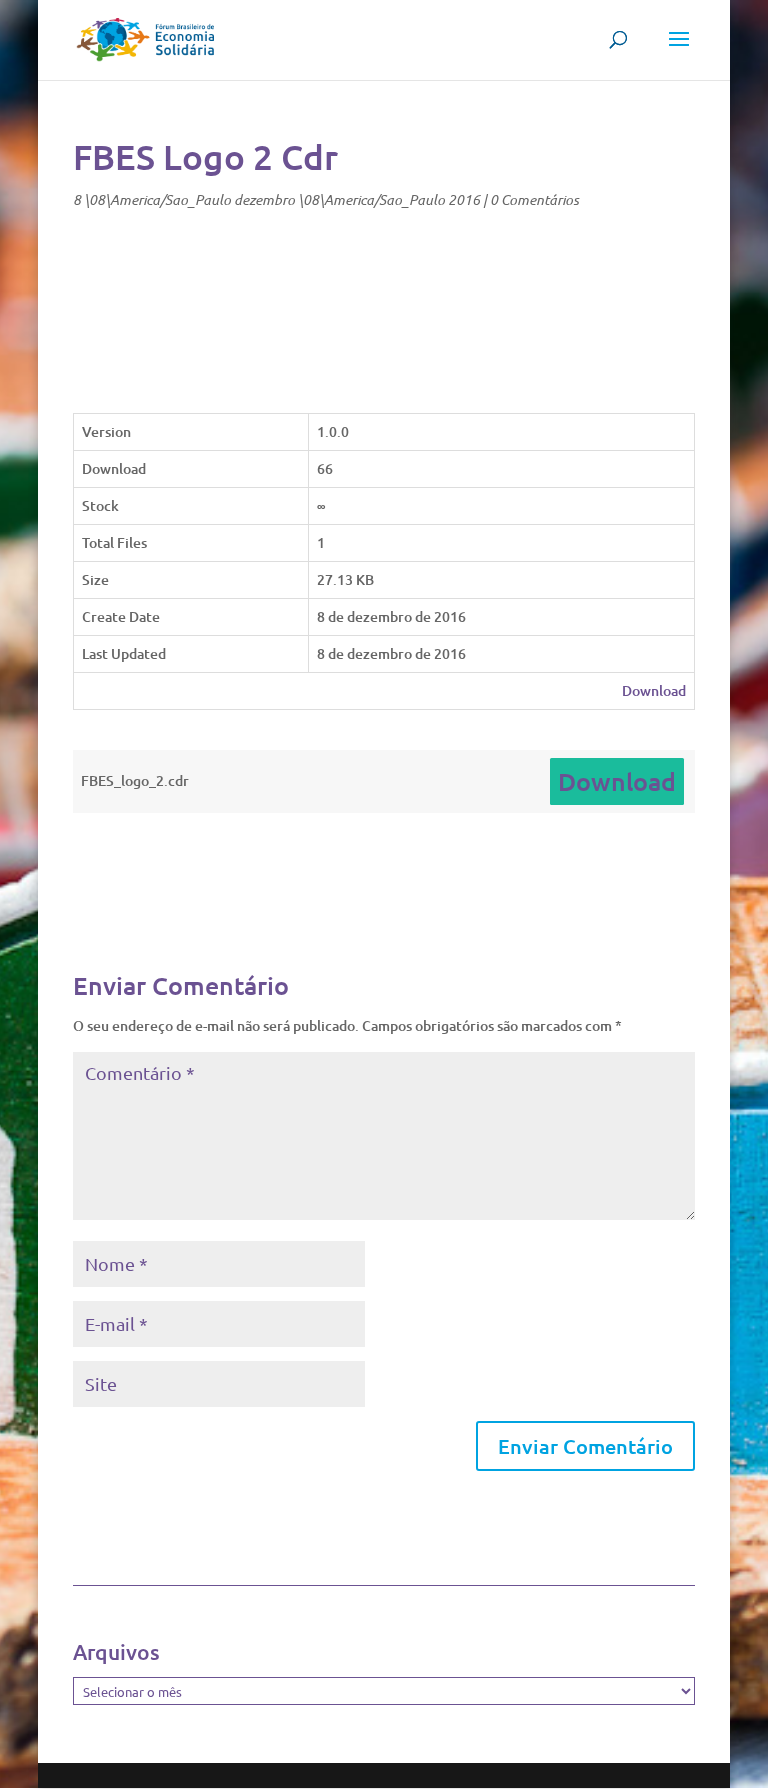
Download (654, 690)
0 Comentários (534, 199)
